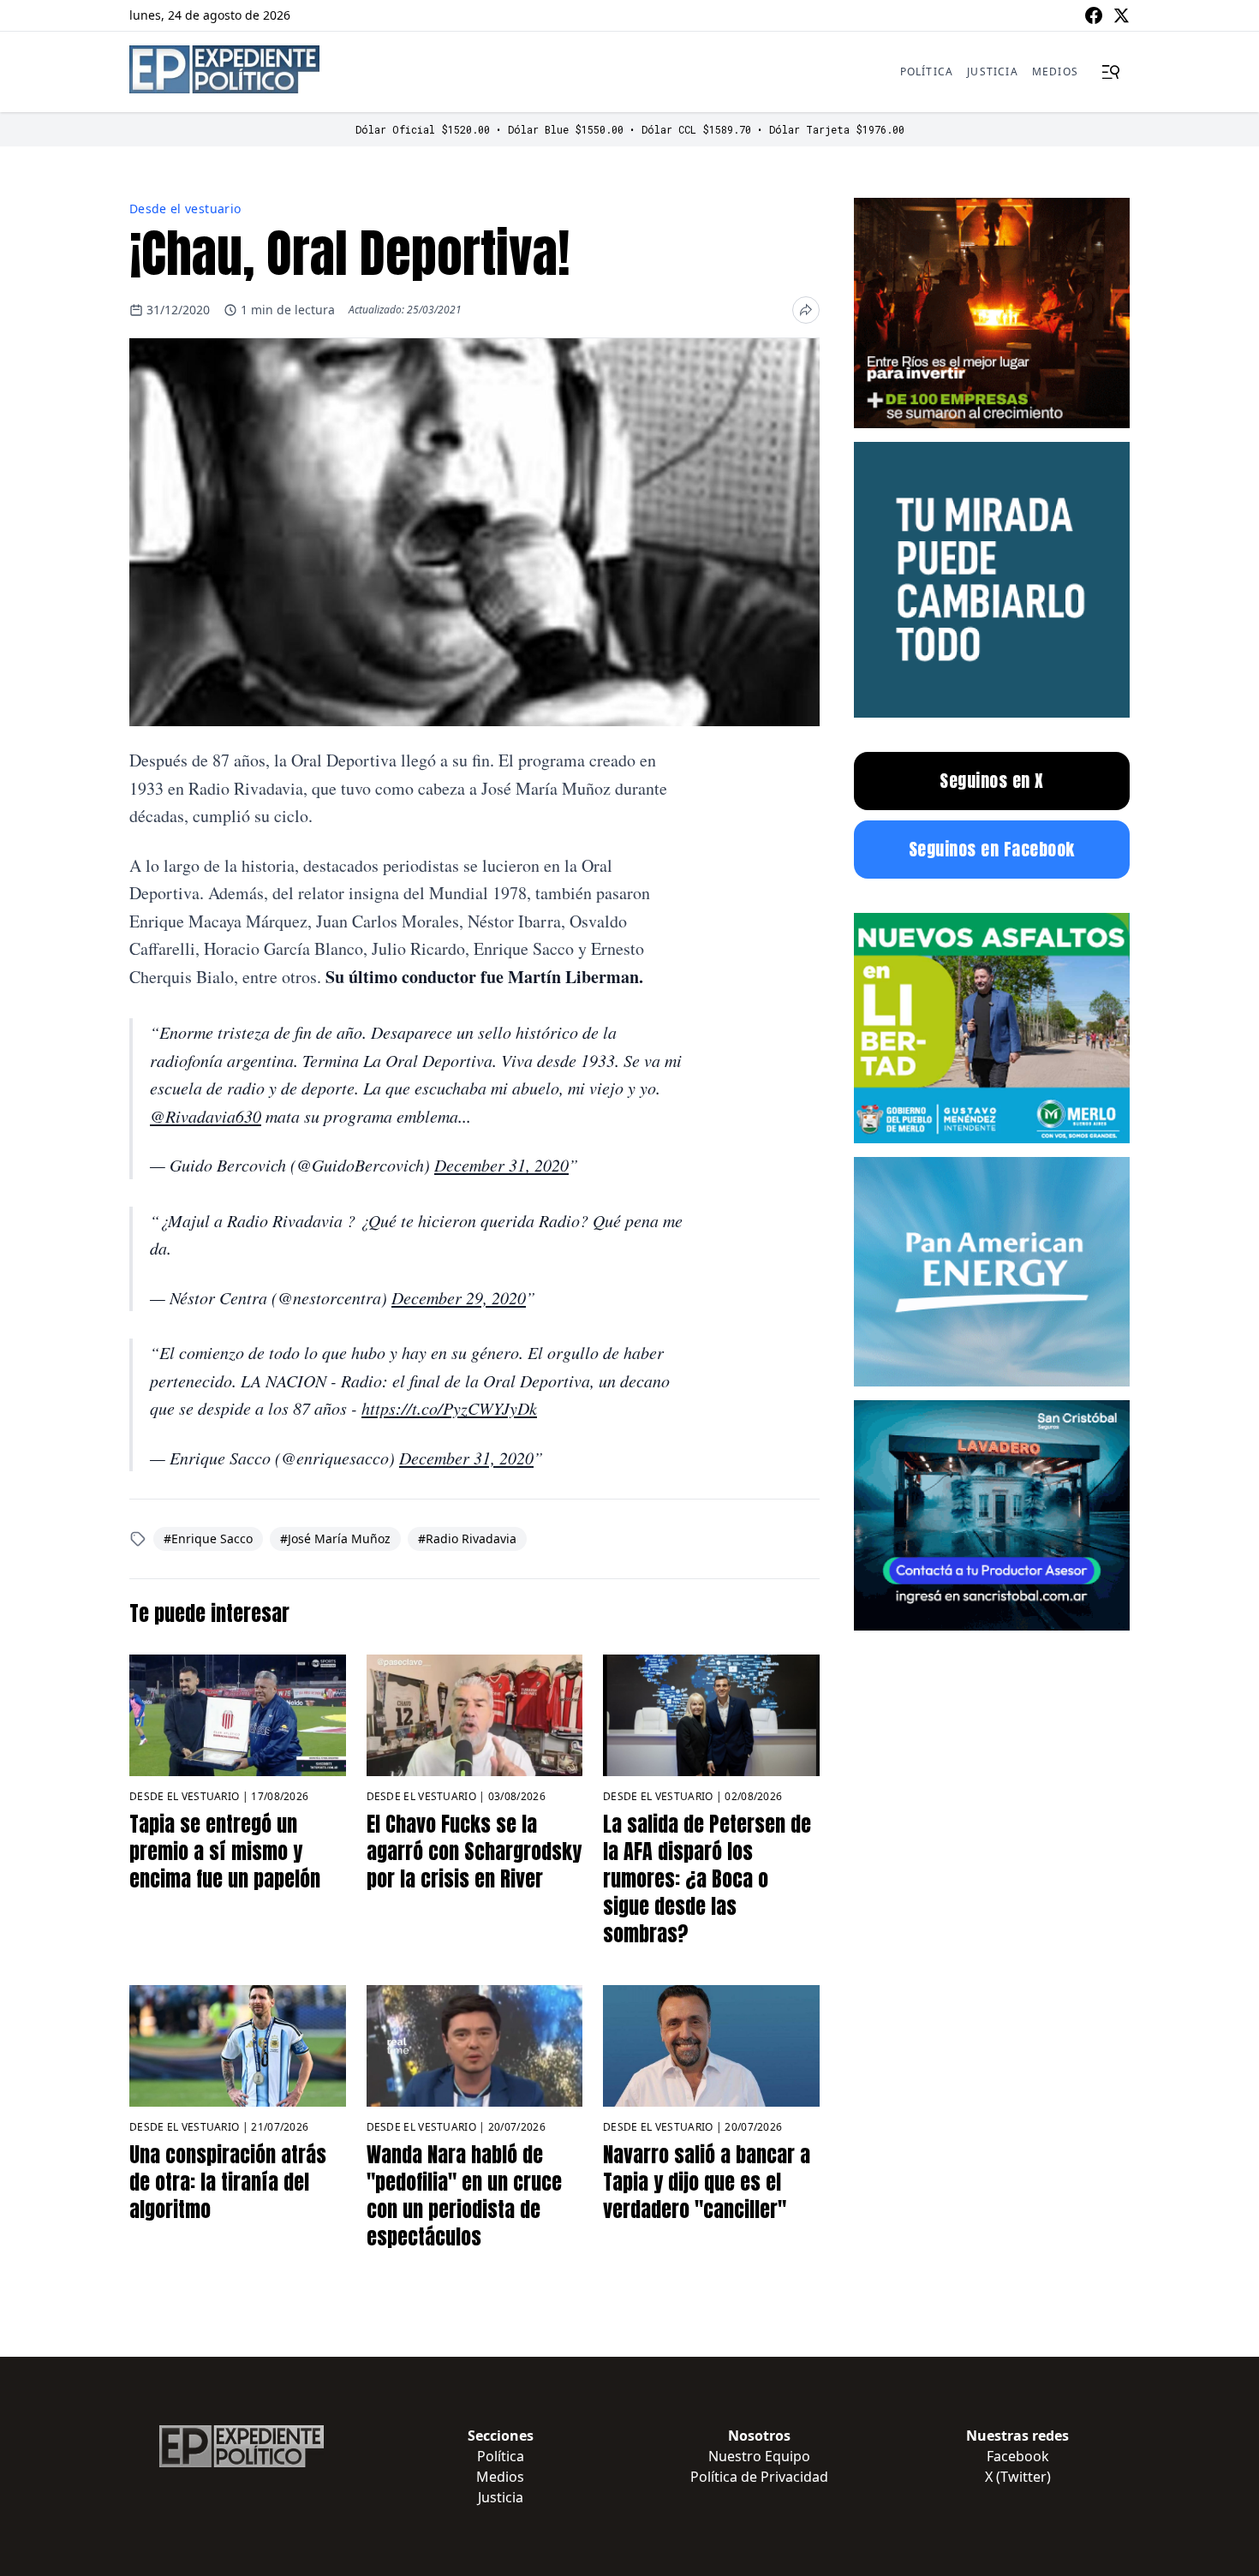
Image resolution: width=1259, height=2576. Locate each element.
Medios (1055, 72)
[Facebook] (1094, 15)
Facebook (1018, 2456)
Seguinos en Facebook (992, 849)
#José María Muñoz (335, 1538)
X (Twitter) (1018, 2477)
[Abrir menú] (1111, 72)
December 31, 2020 (501, 1165)
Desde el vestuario (185, 209)
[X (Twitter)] (1121, 15)
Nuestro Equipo (759, 2456)
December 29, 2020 (459, 1297)
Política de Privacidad (759, 2477)
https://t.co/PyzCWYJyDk (449, 1408)
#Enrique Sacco (208, 1538)
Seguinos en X (992, 781)
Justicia (993, 72)
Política (927, 72)
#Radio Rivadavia (467, 1538)
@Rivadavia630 (206, 1116)
